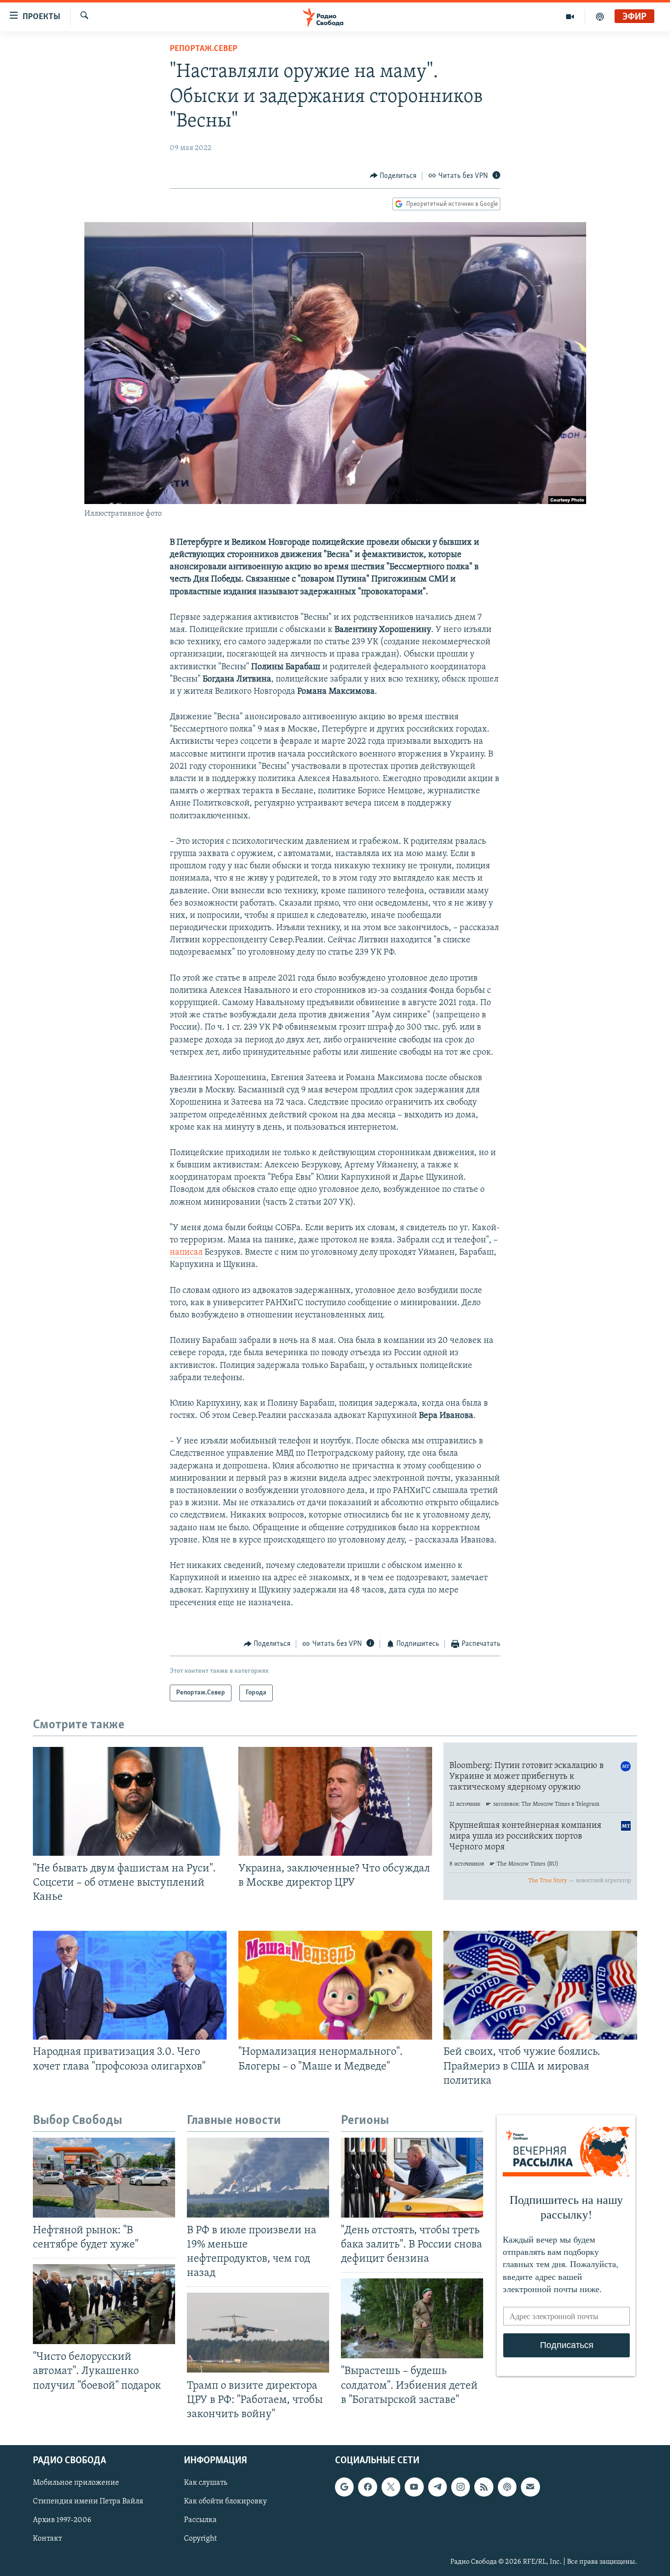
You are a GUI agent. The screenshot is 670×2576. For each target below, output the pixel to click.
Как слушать (206, 2483)
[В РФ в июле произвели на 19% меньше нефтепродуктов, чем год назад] (258, 2178)
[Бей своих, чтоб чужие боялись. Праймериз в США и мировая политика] (540, 1985)
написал (186, 1253)
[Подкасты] (507, 2487)
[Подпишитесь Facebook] (367, 2487)
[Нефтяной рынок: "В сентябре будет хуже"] (104, 2178)
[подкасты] (600, 17)
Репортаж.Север (204, 49)
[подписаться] (530, 2487)
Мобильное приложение (76, 2483)
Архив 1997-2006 (62, 2520)
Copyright (200, 2539)
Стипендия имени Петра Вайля (88, 2501)
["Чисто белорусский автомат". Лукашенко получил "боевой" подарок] (104, 2304)
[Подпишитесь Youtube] (414, 2487)
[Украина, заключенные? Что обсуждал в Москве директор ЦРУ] (335, 1801)
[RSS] (484, 2487)
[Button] (393, 176)
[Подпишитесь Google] (344, 2487)
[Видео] (570, 17)
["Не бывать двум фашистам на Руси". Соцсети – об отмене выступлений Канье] (130, 1801)
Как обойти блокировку (225, 2501)
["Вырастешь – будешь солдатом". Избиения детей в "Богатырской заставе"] (412, 2318)
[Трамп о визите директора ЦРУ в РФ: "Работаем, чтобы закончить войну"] (258, 2333)
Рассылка (200, 2520)
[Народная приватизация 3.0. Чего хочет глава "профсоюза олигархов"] (130, 1985)
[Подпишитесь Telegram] (438, 2487)
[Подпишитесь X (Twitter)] (391, 2487)
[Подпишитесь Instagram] (461, 2487)
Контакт (47, 2539)
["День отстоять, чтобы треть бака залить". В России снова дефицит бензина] (412, 2178)
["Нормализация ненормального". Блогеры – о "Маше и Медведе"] (335, 1985)
